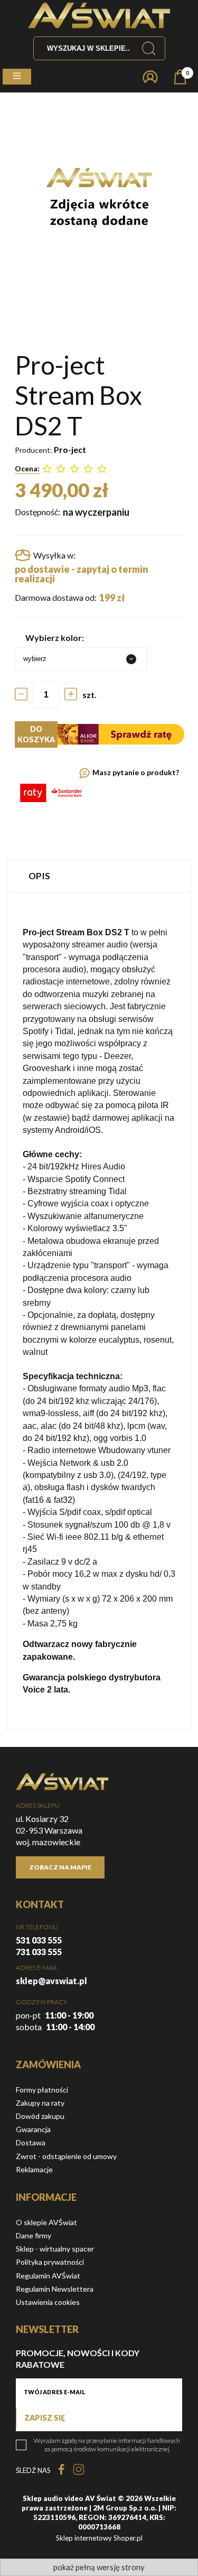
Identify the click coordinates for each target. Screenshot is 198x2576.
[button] (17, 77)
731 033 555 (39, 1952)
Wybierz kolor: (55, 638)
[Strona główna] (99, 16)
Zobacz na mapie (60, 1867)
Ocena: (27, 468)
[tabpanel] (99, 1311)
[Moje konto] (150, 77)
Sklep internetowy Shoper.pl (99, 2538)
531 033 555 (39, 1940)
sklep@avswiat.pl (51, 1981)
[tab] (99, 876)
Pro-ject (70, 449)
